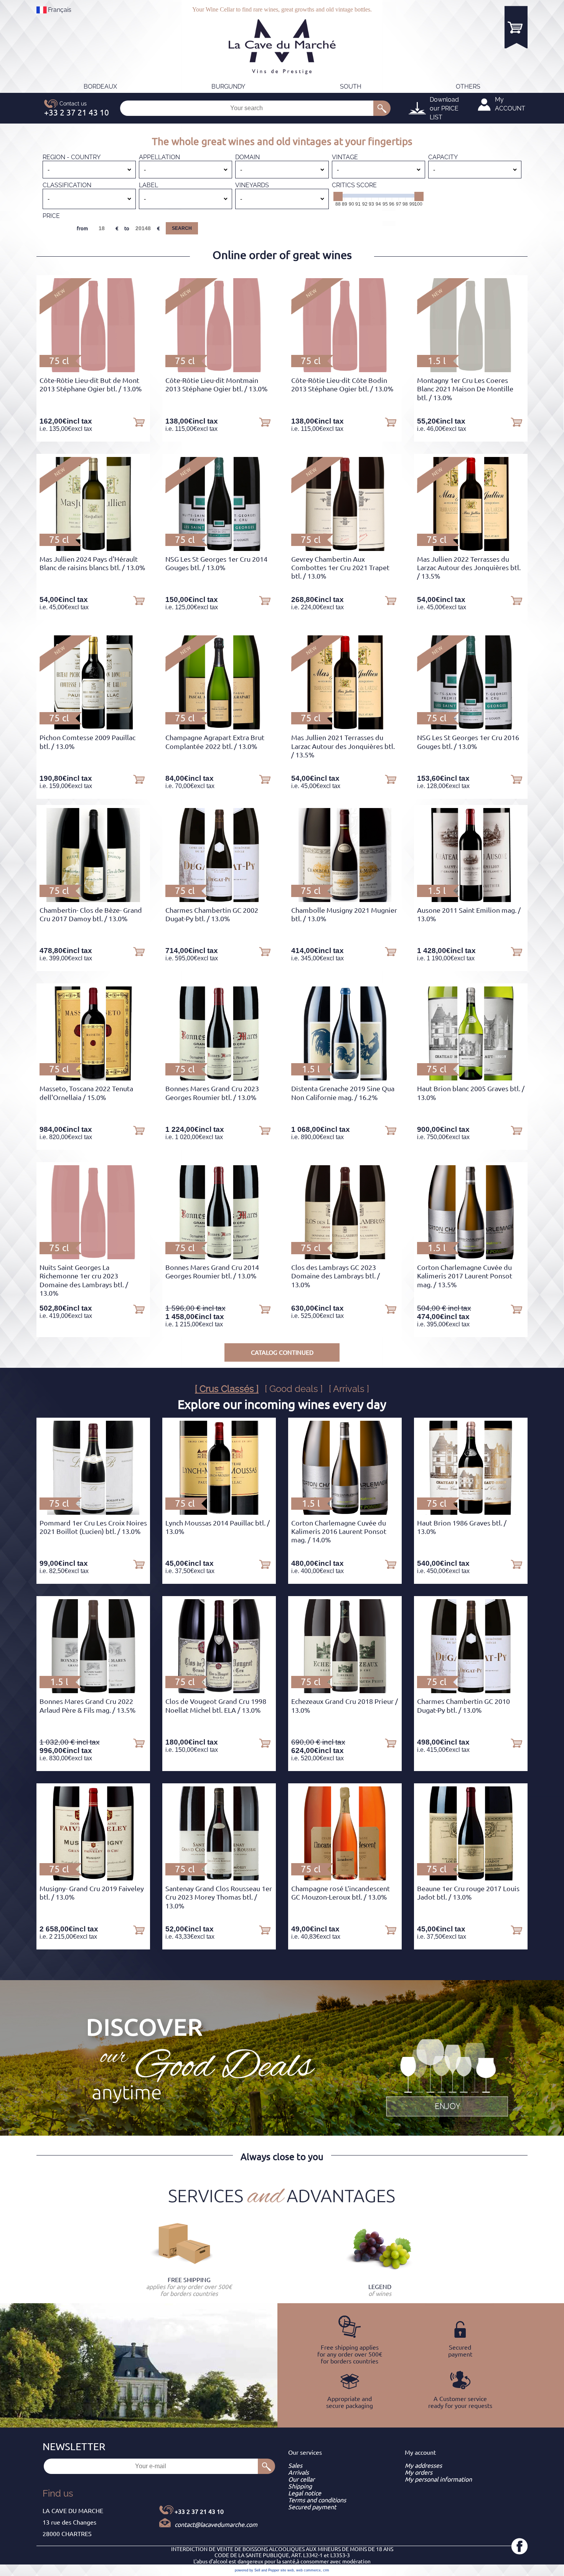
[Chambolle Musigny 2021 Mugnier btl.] (345, 900)
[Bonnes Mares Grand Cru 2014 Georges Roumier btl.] (219, 1257)
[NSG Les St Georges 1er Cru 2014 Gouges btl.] (219, 549)
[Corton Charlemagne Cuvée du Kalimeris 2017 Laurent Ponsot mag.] (471, 1257)
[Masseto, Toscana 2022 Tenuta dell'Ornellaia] (93, 1078)
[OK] (382, 108)
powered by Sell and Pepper (257, 2570)
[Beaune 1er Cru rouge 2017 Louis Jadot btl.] (471, 1878)
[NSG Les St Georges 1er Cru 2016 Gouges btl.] (471, 727)
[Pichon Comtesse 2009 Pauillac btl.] (93, 727)
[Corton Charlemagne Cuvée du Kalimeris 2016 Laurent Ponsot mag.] (345, 1512)
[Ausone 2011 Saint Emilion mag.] (471, 900)
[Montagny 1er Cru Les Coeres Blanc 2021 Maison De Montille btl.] (471, 370)
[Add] (139, 422)
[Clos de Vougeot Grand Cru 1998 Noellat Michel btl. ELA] (219, 1691)
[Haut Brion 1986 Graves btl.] (471, 1512)
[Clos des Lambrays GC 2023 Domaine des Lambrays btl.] (345, 1257)
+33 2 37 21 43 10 (199, 2512)
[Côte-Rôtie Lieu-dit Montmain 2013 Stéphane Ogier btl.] (219, 370)
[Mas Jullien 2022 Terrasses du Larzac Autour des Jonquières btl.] (471, 549)
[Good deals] (447, 2076)
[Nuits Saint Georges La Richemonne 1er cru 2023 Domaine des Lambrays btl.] (93, 1257)
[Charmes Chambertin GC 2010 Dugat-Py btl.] (471, 1691)
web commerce (308, 2570)
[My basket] (516, 27)
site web (287, 2570)
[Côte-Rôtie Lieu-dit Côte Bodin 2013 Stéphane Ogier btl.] (345, 370)
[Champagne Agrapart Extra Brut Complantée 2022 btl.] (219, 727)
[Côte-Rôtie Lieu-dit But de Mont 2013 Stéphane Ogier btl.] (93, 370)
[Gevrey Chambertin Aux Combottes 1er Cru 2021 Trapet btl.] (345, 549)
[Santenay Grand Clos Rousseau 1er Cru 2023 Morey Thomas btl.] (219, 1878)
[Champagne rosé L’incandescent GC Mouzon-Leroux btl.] (345, 1878)
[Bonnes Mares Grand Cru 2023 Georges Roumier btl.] (219, 1078)
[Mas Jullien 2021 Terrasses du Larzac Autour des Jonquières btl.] (345, 727)
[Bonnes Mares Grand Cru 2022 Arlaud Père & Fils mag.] (93, 1691)
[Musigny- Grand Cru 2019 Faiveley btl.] (93, 1878)
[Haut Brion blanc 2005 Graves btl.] (471, 1078)
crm (326, 2570)
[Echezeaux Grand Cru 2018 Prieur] (345, 1691)
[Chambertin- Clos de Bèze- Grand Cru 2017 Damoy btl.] (93, 900)
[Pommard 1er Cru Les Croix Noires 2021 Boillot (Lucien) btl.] (93, 1512)
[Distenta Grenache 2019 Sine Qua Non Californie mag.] (345, 1078)
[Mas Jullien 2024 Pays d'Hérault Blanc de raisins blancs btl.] (93, 549)
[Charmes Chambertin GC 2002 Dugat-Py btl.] (219, 900)
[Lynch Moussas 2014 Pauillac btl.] (219, 1512)
